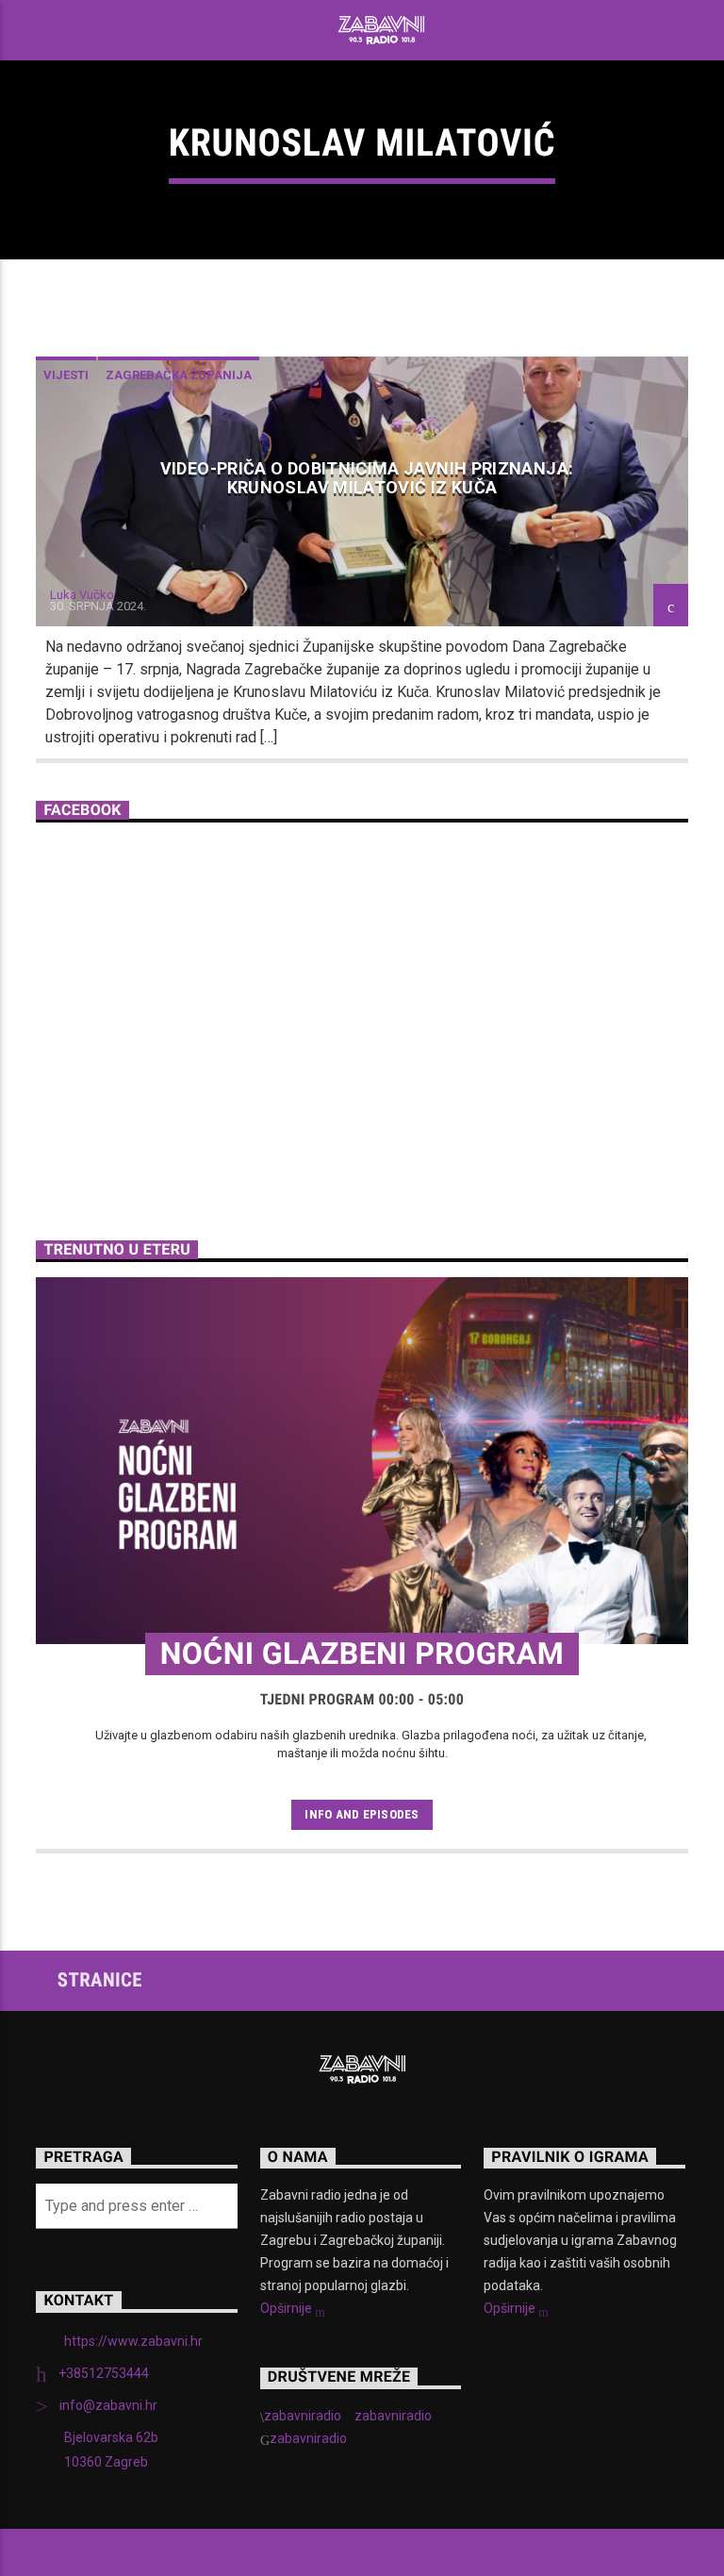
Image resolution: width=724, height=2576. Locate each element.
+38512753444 (104, 2373)
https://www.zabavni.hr (133, 2341)
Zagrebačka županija (179, 375)
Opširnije (288, 2308)
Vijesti (66, 375)
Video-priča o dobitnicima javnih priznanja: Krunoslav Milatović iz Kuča (367, 478)
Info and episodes (362, 1814)
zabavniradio (303, 2416)
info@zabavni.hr (108, 2405)
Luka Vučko (82, 595)
